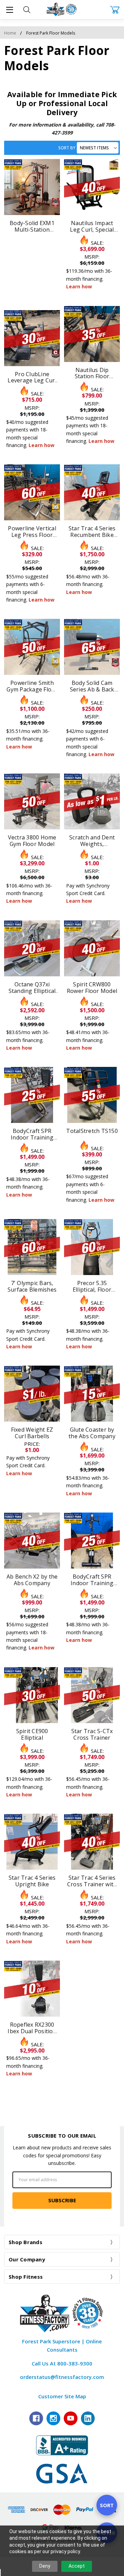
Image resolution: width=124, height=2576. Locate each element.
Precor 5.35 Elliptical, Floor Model (92, 1290)
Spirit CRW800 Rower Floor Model (92, 988)
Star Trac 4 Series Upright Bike (32, 1881)
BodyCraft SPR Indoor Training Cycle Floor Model (92, 1583)
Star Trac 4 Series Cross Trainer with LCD (92, 1884)
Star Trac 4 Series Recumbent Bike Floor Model (92, 535)
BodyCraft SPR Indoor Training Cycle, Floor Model (32, 1137)
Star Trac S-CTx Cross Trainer (92, 1734)
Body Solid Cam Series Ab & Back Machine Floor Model (92, 693)
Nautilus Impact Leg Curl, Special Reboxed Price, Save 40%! (92, 233)
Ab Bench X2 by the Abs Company (32, 1580)
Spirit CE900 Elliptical (32, 1734)
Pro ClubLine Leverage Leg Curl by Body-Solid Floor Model (32, 384)
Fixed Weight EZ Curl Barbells (32, 1433)
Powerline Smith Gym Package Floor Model (32, 689)
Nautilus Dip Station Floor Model (92, 376)
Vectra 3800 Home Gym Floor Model (32, 841)
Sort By (67, 148)
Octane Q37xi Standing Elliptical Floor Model (32, 991)
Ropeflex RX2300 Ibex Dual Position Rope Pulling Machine (32, 2034)
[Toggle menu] (9, 10)
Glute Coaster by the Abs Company (92, 1433)
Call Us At (62, 2363)
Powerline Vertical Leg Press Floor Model (32, 535)
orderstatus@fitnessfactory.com (62, 2377)
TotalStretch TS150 (92, 1131)
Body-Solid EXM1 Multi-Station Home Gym (32, 230)
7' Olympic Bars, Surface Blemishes (32, 1286)
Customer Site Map (62, 2396)
